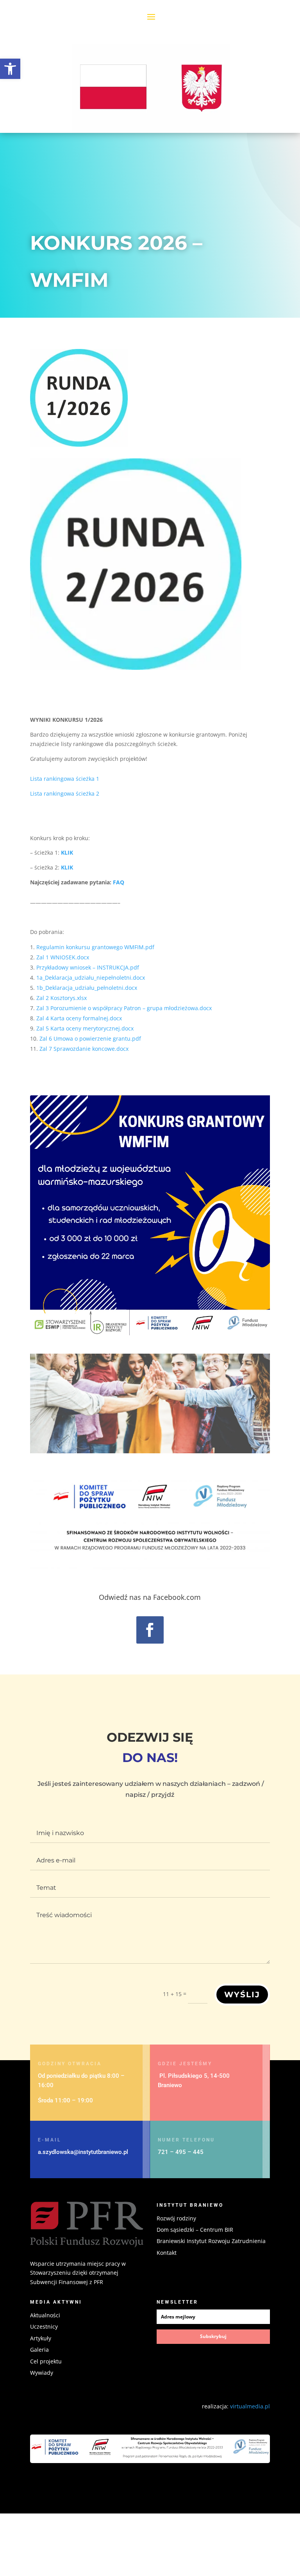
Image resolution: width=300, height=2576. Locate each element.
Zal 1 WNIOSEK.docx (63, 957)
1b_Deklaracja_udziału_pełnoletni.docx (87, 988)
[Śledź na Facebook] (150, 1630)
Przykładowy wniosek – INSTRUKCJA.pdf (88, 967)
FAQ (119, 882)
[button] (10, 69)
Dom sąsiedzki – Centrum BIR (195, 2230)
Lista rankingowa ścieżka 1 (65, 779)
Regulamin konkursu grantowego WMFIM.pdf (95, 947)
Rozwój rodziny (176, 2218)
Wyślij (242, 1995)
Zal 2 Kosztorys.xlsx (62, 998)
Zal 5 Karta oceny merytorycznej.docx (85, 1028)
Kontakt (167, 2253)
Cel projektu (46, 2361)
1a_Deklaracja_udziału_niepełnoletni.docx (91, 978)
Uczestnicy (44, 2326)
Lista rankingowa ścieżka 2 (65, 793)
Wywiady (42, 2373)
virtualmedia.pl (250, 2406)
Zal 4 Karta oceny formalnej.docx (79, 1018)
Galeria (39, 2350)
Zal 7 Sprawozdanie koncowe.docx (84, 1049)
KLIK (67, 852)
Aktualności (45, 2315)
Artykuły (41, 2338)
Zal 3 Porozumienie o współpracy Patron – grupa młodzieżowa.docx (124, 1008)
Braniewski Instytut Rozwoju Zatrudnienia (211, 2241)
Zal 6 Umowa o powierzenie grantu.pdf (90, 1038)
